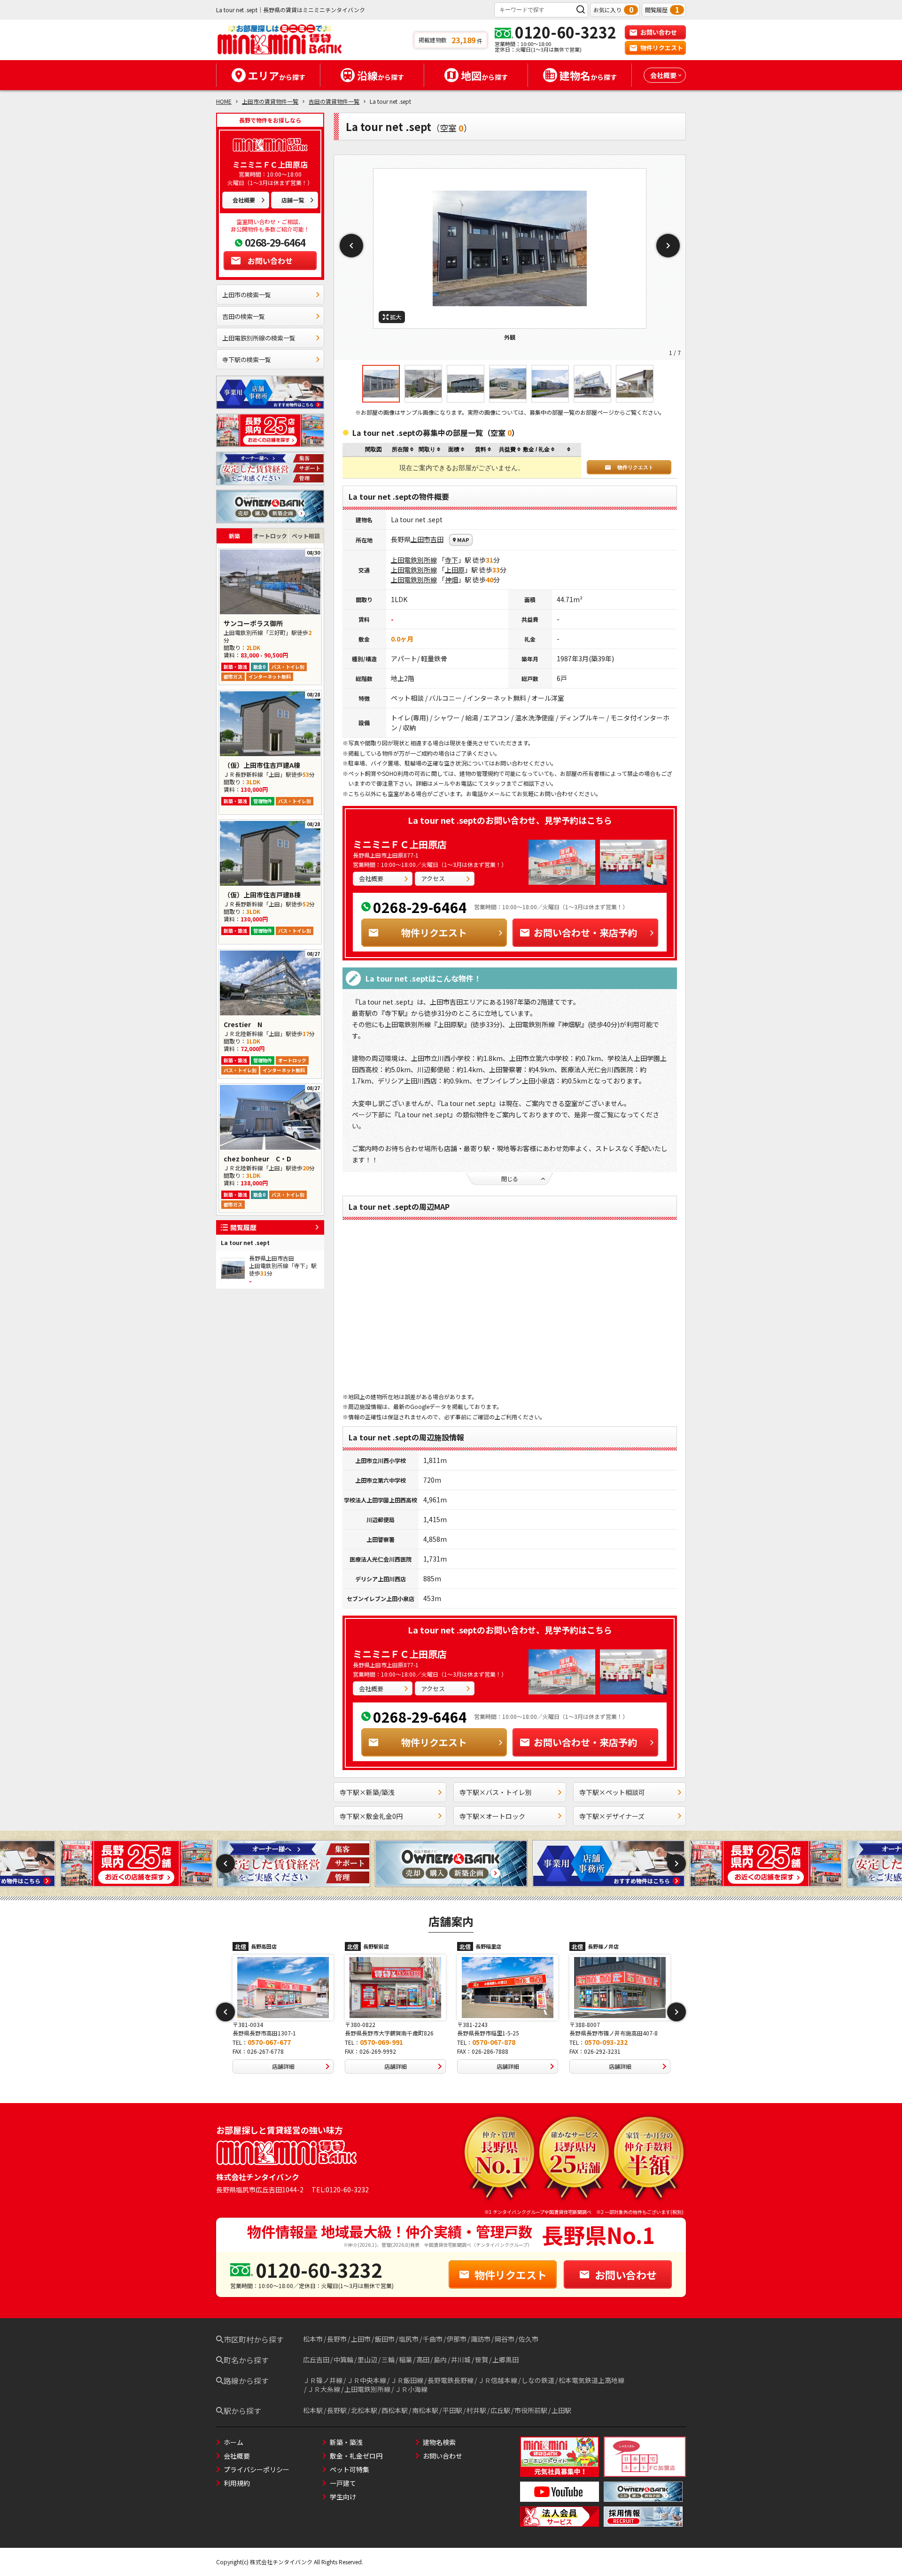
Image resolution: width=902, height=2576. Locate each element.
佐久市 (529, 2339)
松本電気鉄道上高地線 (591, 2380)
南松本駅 (425, 2410)
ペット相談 (306, 536)
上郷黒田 (505, 2359)
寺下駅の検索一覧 (247, 360)
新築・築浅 (346, 2442)
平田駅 (452, 2410)
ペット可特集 (350, 2469)
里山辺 (367, 2359)
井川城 (461, 2359)
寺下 (451, 560)
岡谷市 (505, 2339)
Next (668, 246)
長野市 (337, 2339)
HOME (224, 101)
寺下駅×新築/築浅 (367, 1792)
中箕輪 (343, 2359)
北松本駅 (364, 2410)
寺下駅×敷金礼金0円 (371, 1816)
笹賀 (482, 2359)
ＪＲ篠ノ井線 (323, 2380)
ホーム (233, 2442)
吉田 (437, 539)
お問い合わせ (659, 32)
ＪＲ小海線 (411, 2389)
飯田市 (385, 2339)
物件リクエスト (662, 48)
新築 (234, 536)
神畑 (451, 580)
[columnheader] (403, 450)
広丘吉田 (316, 2359)
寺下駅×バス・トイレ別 (496, 1792)
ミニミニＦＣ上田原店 (400, 844)
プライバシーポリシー (257, 2469)
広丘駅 (500, 2410)
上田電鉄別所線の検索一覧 (259, 338)
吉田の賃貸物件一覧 (334, 101)
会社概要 (244, 200)
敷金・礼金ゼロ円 (356, 2456)
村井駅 (476, 2410)
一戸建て (343, 2483)
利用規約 (237, 2483)
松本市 (313, 2339)
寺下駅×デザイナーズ (612, 1816)
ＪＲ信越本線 (498, 2380)
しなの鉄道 (538, 2380)
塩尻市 (409, 2339)
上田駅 (561, 2410)
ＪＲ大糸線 (324, 2389)
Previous (351, 246)
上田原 (455, 570)
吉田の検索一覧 (244, 316)
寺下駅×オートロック (492, 1816)
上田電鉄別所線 (414, 560)
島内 (440, 2359)
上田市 (420, 539)
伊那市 (457, 2339)
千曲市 (433, 2339)
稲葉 (405, 2359)
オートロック (270, 536)
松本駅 (313, 2410)
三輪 (388, 2359)
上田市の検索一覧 (247, 295)
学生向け (343, 2497)
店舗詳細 (283, 2066)
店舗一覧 (293, 200)
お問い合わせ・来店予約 (585, 932)
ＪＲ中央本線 (366, 2380)
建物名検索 (439, 2442)
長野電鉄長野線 (451, 2380)
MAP (463, 540)
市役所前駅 (531, 2410)
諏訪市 (481, 2339)
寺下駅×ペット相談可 (612, 1792)
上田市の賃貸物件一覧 (270, 101)
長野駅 (337, 2410)
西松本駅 (395, 2410)
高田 (423, 2359)
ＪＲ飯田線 (407, 2380)
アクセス (433, 878)
